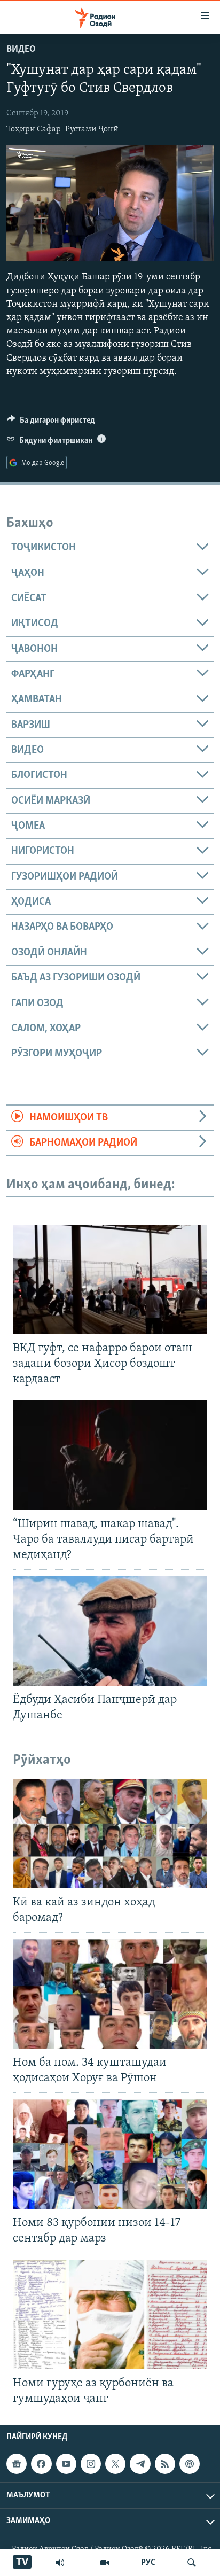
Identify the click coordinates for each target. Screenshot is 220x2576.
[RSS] (165, 2464)
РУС (148, 2563)
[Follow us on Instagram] (91, 2464)
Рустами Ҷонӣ (92, 129)
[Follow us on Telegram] (140, 2464)
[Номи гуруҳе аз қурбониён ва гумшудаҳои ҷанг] (110, 2314)
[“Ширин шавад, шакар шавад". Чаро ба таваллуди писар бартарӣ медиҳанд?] (110, 1455)
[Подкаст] (190, 2464)
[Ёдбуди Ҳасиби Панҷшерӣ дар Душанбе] (110, 1631)
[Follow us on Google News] (17, 2464)
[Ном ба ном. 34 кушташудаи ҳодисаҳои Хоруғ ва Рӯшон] (110, 1994)
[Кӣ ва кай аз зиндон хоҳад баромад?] (110, 1834)
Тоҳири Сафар (34, 129)
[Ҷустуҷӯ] (192, 2563)
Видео (21, 50)
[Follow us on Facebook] (41, 2464)
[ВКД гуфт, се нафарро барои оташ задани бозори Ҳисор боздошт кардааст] (110, 1279)
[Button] (51, 423)
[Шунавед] (60, 2563)
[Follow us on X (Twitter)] (115, 2464)
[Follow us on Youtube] (66, 2464)
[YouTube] (105, 2563)
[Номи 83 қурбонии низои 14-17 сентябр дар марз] (110, 2154)
